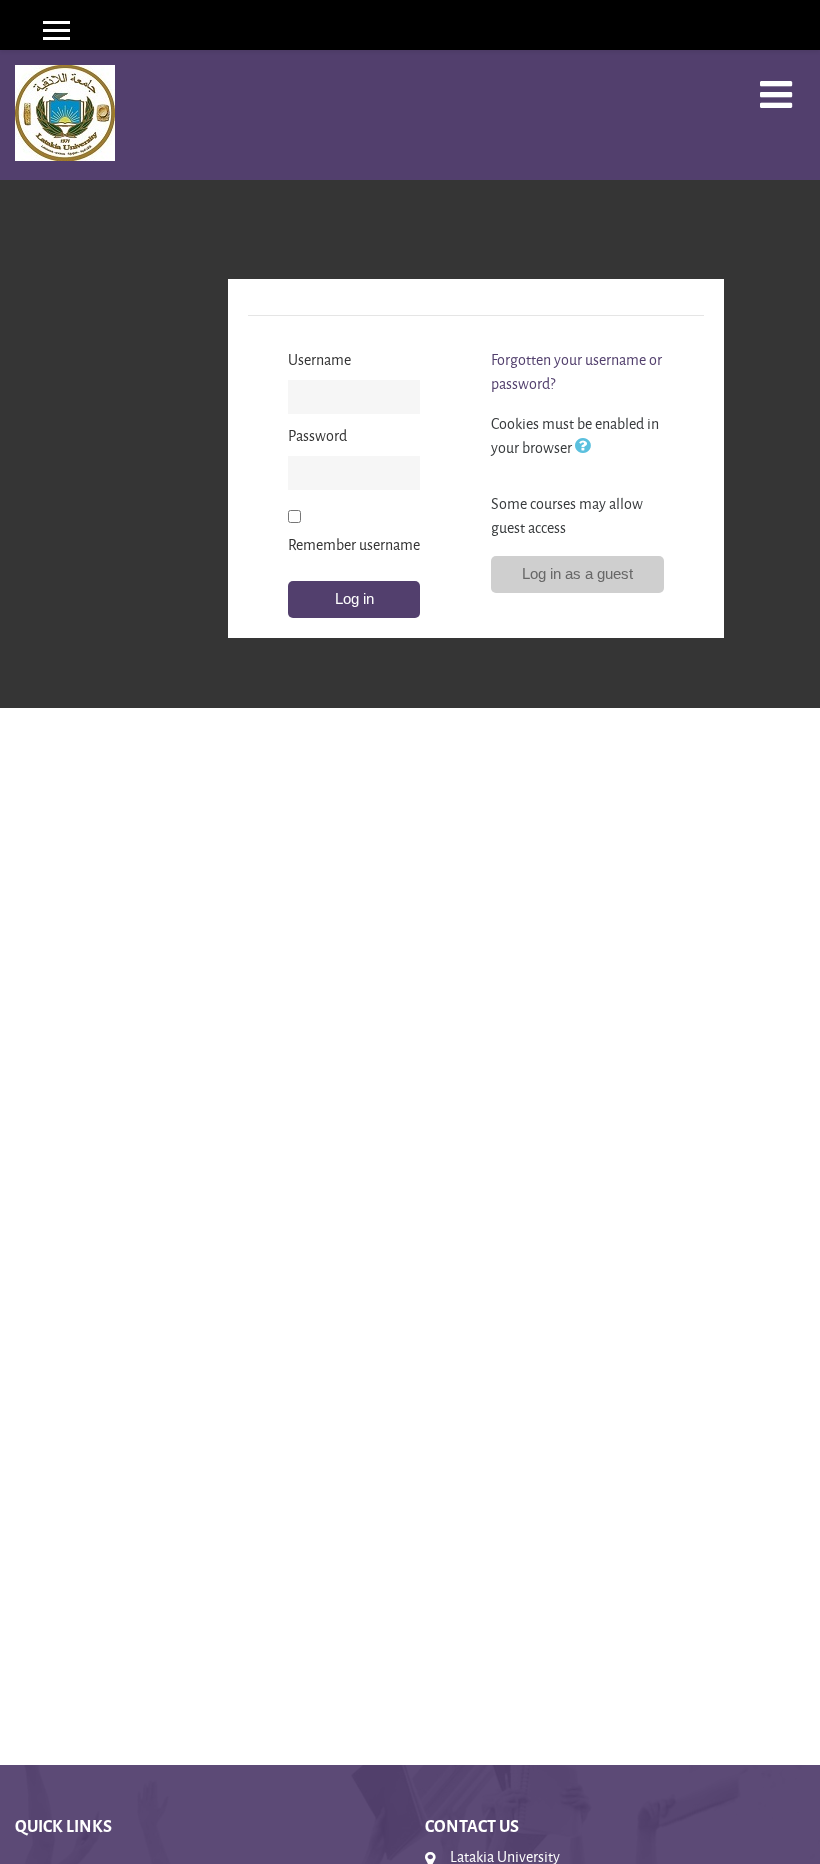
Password (317, 435)
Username (319, 359)
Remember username (354, 544)
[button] (587, 447)
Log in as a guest (577, 573)
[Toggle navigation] (776, 95)
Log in (354, 598)
